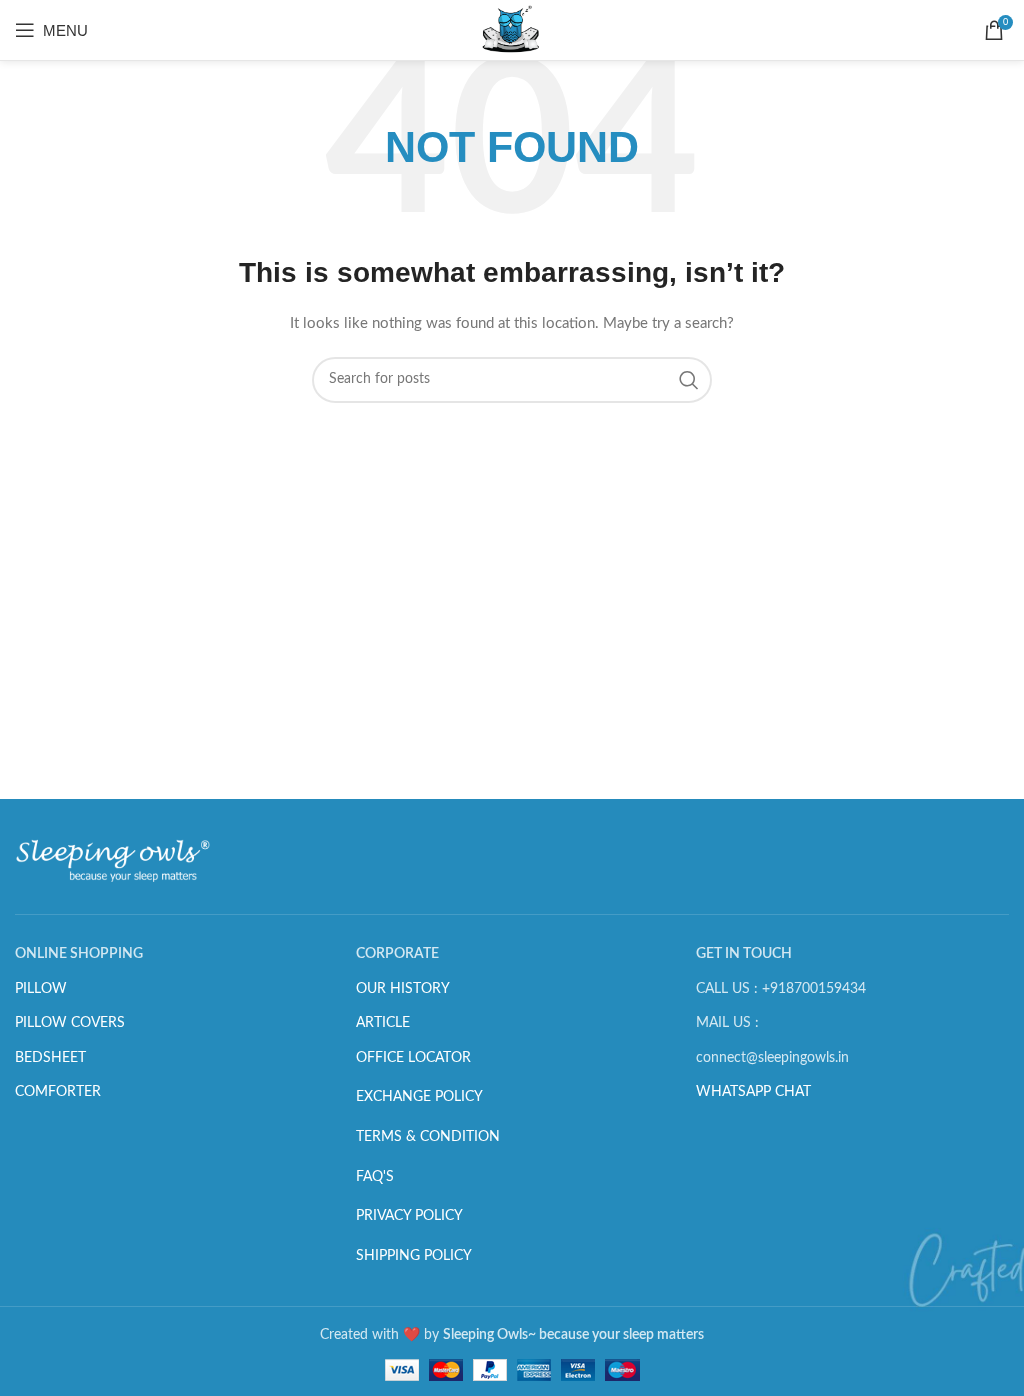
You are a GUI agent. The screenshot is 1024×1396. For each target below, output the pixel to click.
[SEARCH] (689, 380)
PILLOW (41, 989)
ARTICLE (383, 1023)
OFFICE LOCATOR (413, 1058)
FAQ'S (375, 1177)
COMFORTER (58, 1092)
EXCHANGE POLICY (419, 1097)
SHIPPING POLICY (414, 1256)
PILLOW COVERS (70, 1023)
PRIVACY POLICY (409, 1216)
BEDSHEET (50, 1058)
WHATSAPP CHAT (753, 1092)
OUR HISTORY (403, 989)
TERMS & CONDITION (428, 1137)
